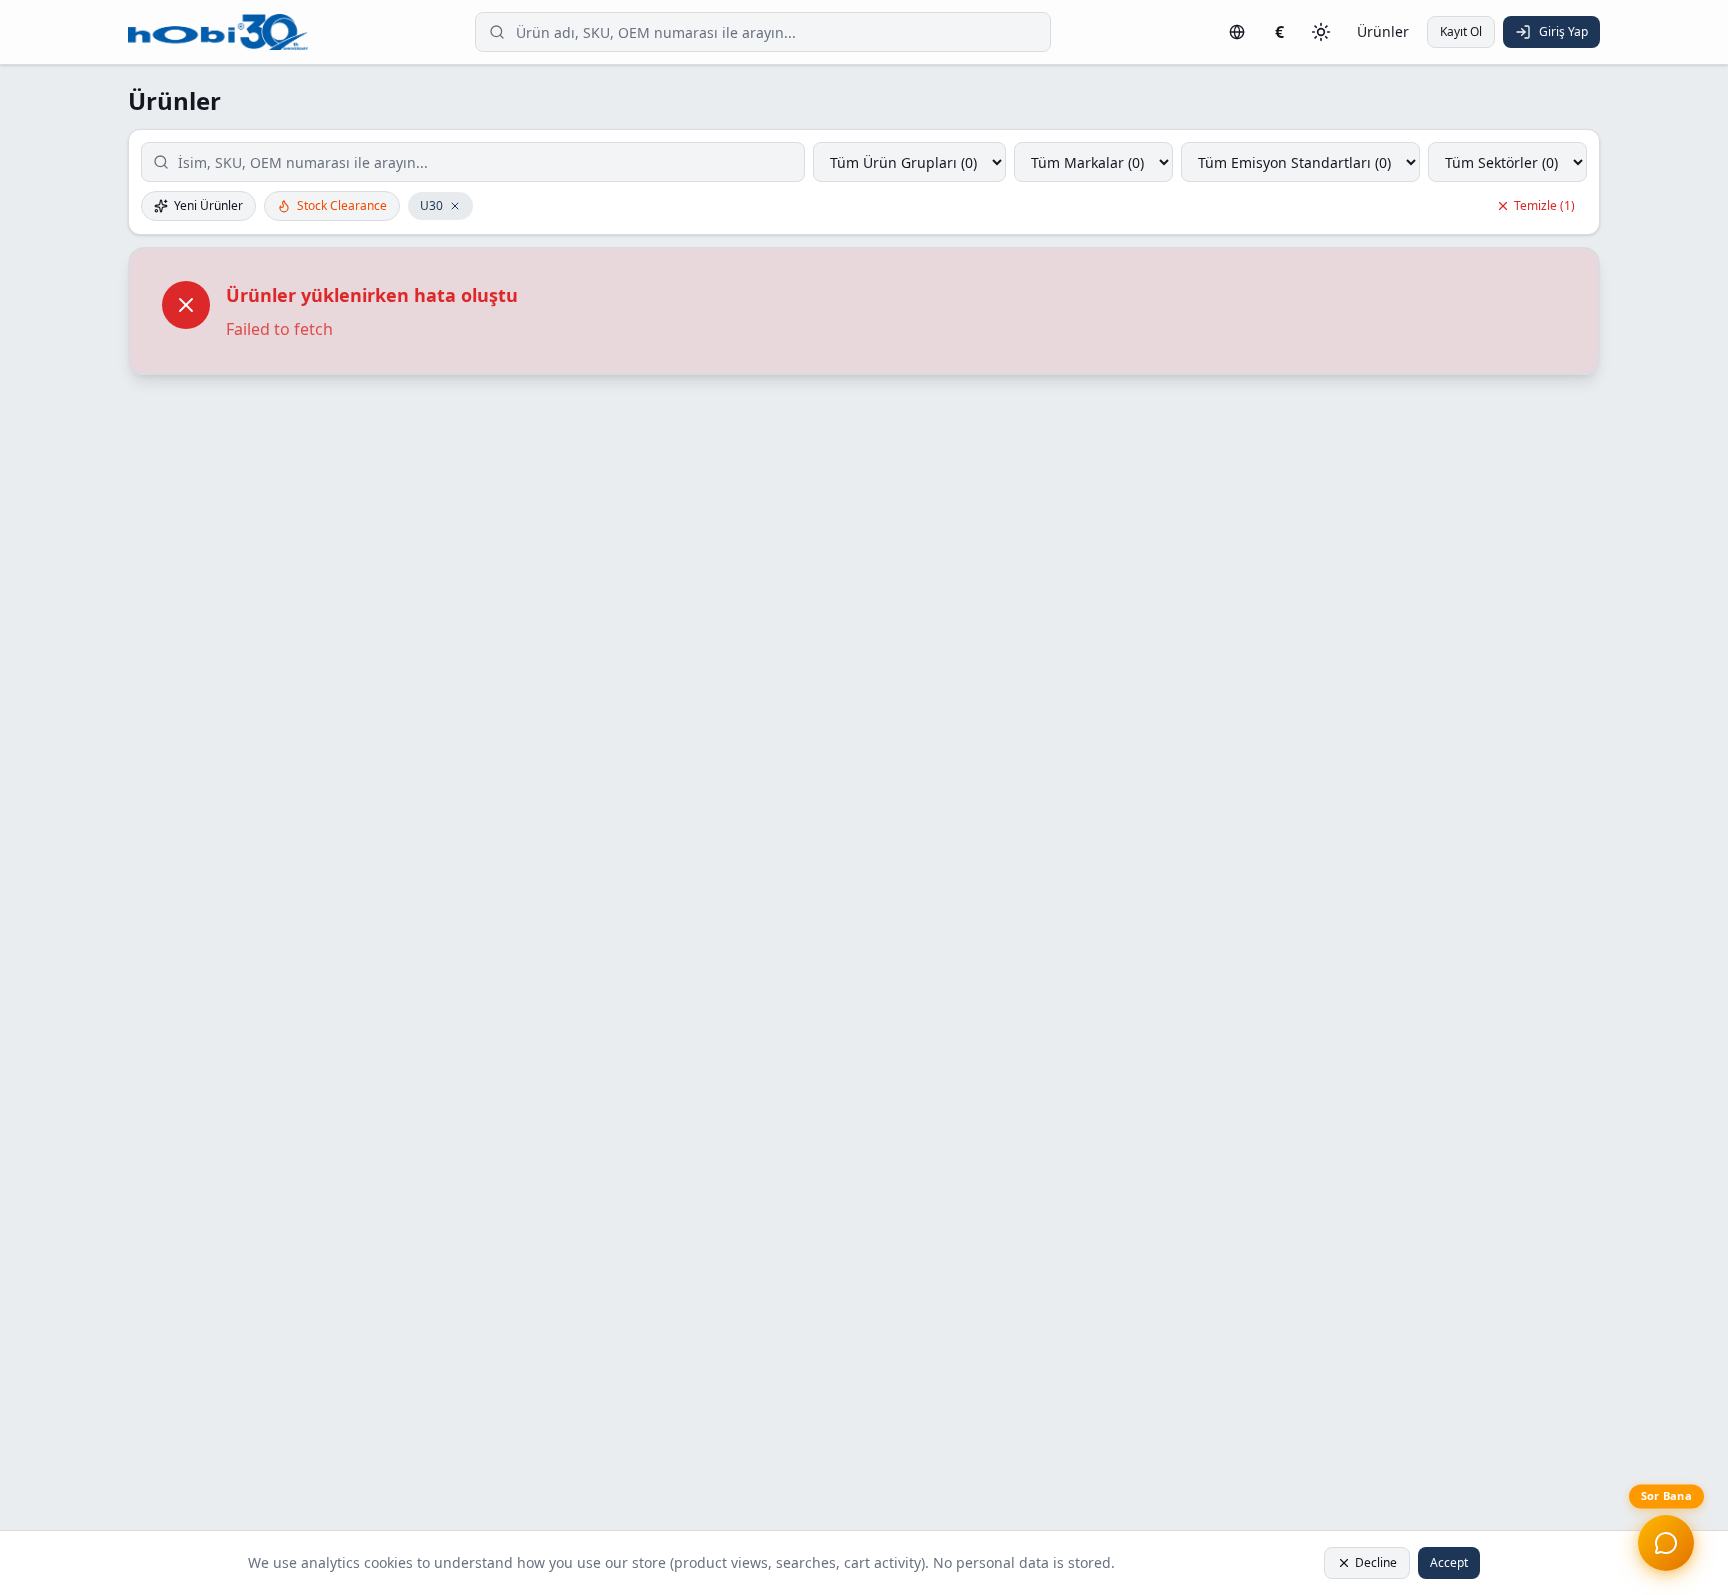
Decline (1376, 1562)
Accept (1449, 1562)
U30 (431, 205)
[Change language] (1237, 32)
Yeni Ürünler (208, 205)
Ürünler (1383, 31)
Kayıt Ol (1461, 31)
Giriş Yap (1563, 31)
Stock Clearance (342, 205)
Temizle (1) (1544, 205)
